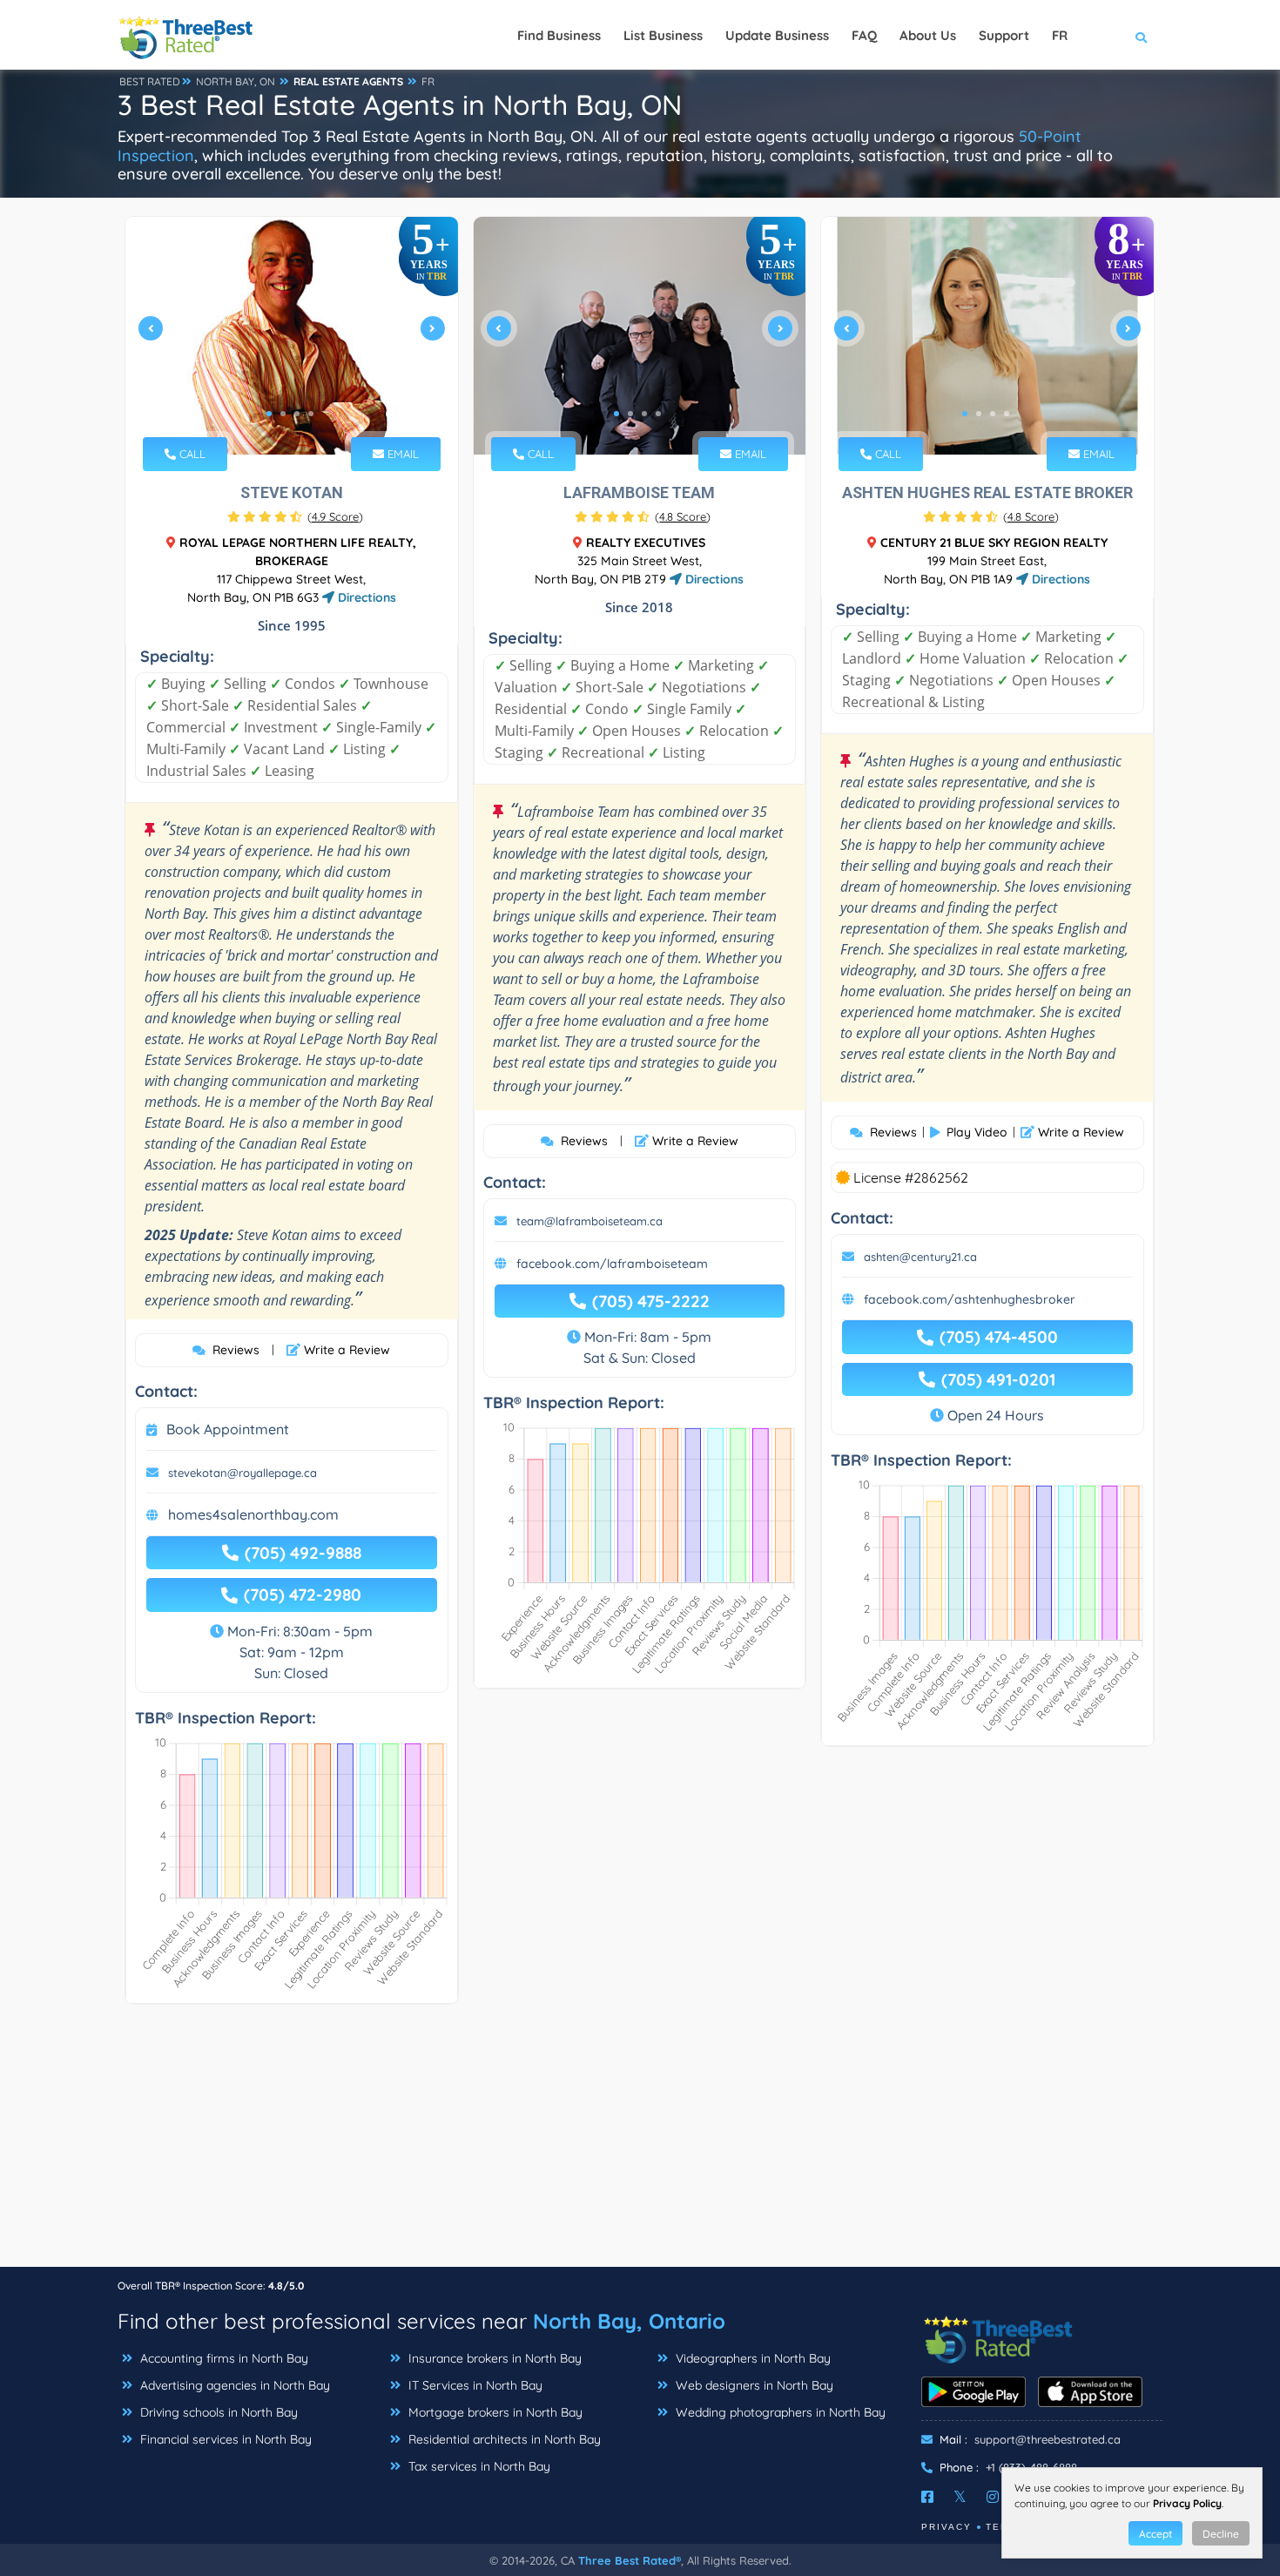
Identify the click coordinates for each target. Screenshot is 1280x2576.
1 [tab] (269, 414)
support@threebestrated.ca (1048, 2439)
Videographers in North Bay (751, 2358)
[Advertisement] (640, 2144)
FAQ (864, 35)
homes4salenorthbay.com (253, 1514)
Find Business (559, 35)
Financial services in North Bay (224, 2439)
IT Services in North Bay (474, 2385)
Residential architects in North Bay (503, 2439)
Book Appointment (228, 1429)
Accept (1155, 2534)
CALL (191, 454)
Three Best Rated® (630, 2560)
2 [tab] (283, 414)
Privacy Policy (1187, 2503)
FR (428, 81)
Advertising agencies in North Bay (233, 2385)
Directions (365, 597)
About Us (928, 35)
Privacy (947, 2527)
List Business (663, 35)
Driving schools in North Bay (217, 2412)
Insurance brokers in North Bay (493, 2358)
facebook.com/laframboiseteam (612, 1264)
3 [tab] (297, 414)
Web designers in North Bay (753, 2385)
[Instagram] (993, 2497)
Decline (1221, 2534)
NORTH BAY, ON (236, 81)
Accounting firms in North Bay (222, 2358)
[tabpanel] (292, 336)
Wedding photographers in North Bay (779, 2412)
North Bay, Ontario (629, 2321)
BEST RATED (150, 81)
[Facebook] (927, 2497)
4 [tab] (311, 414)
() (335, 516)
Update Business (777, 35)
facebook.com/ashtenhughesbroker (970, 1299)
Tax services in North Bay (478, 2466)
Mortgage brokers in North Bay (494, 2412)
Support (1004, 35)
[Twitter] (960, 2497)
